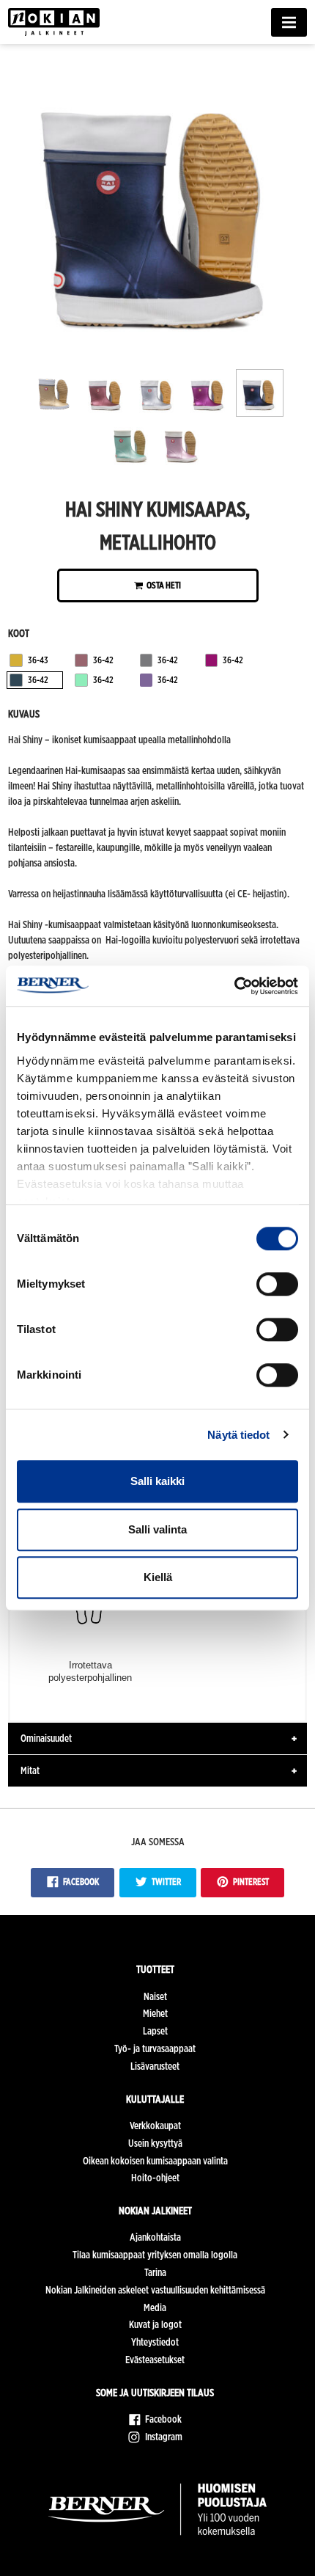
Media (155, 2307)
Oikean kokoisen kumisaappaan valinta (155, 2161)
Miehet (155, 2013)
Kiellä (158, 1577)
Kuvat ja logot (155, 2324)
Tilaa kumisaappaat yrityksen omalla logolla (155, 2255)
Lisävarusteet (155, 2066)
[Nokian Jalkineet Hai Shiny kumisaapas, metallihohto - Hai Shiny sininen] (158, 351)
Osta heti (163, 585)
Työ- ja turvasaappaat (155, 2048)
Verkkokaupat (155, 2126)
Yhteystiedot (155, 2342)
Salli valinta (157, 1529)
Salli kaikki (157, 1481)
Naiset (155, 1996)
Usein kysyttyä (155, 2143)
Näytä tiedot (238, 1435)
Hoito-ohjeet (155, 2178)
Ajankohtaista (155, 2237)
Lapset (155, 2031)
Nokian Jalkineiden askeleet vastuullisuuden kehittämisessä (155, 2290)
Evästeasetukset (155, 2360)
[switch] (277, 1284)
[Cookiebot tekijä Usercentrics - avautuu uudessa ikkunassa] (234, 986)
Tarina (155, 2272)
